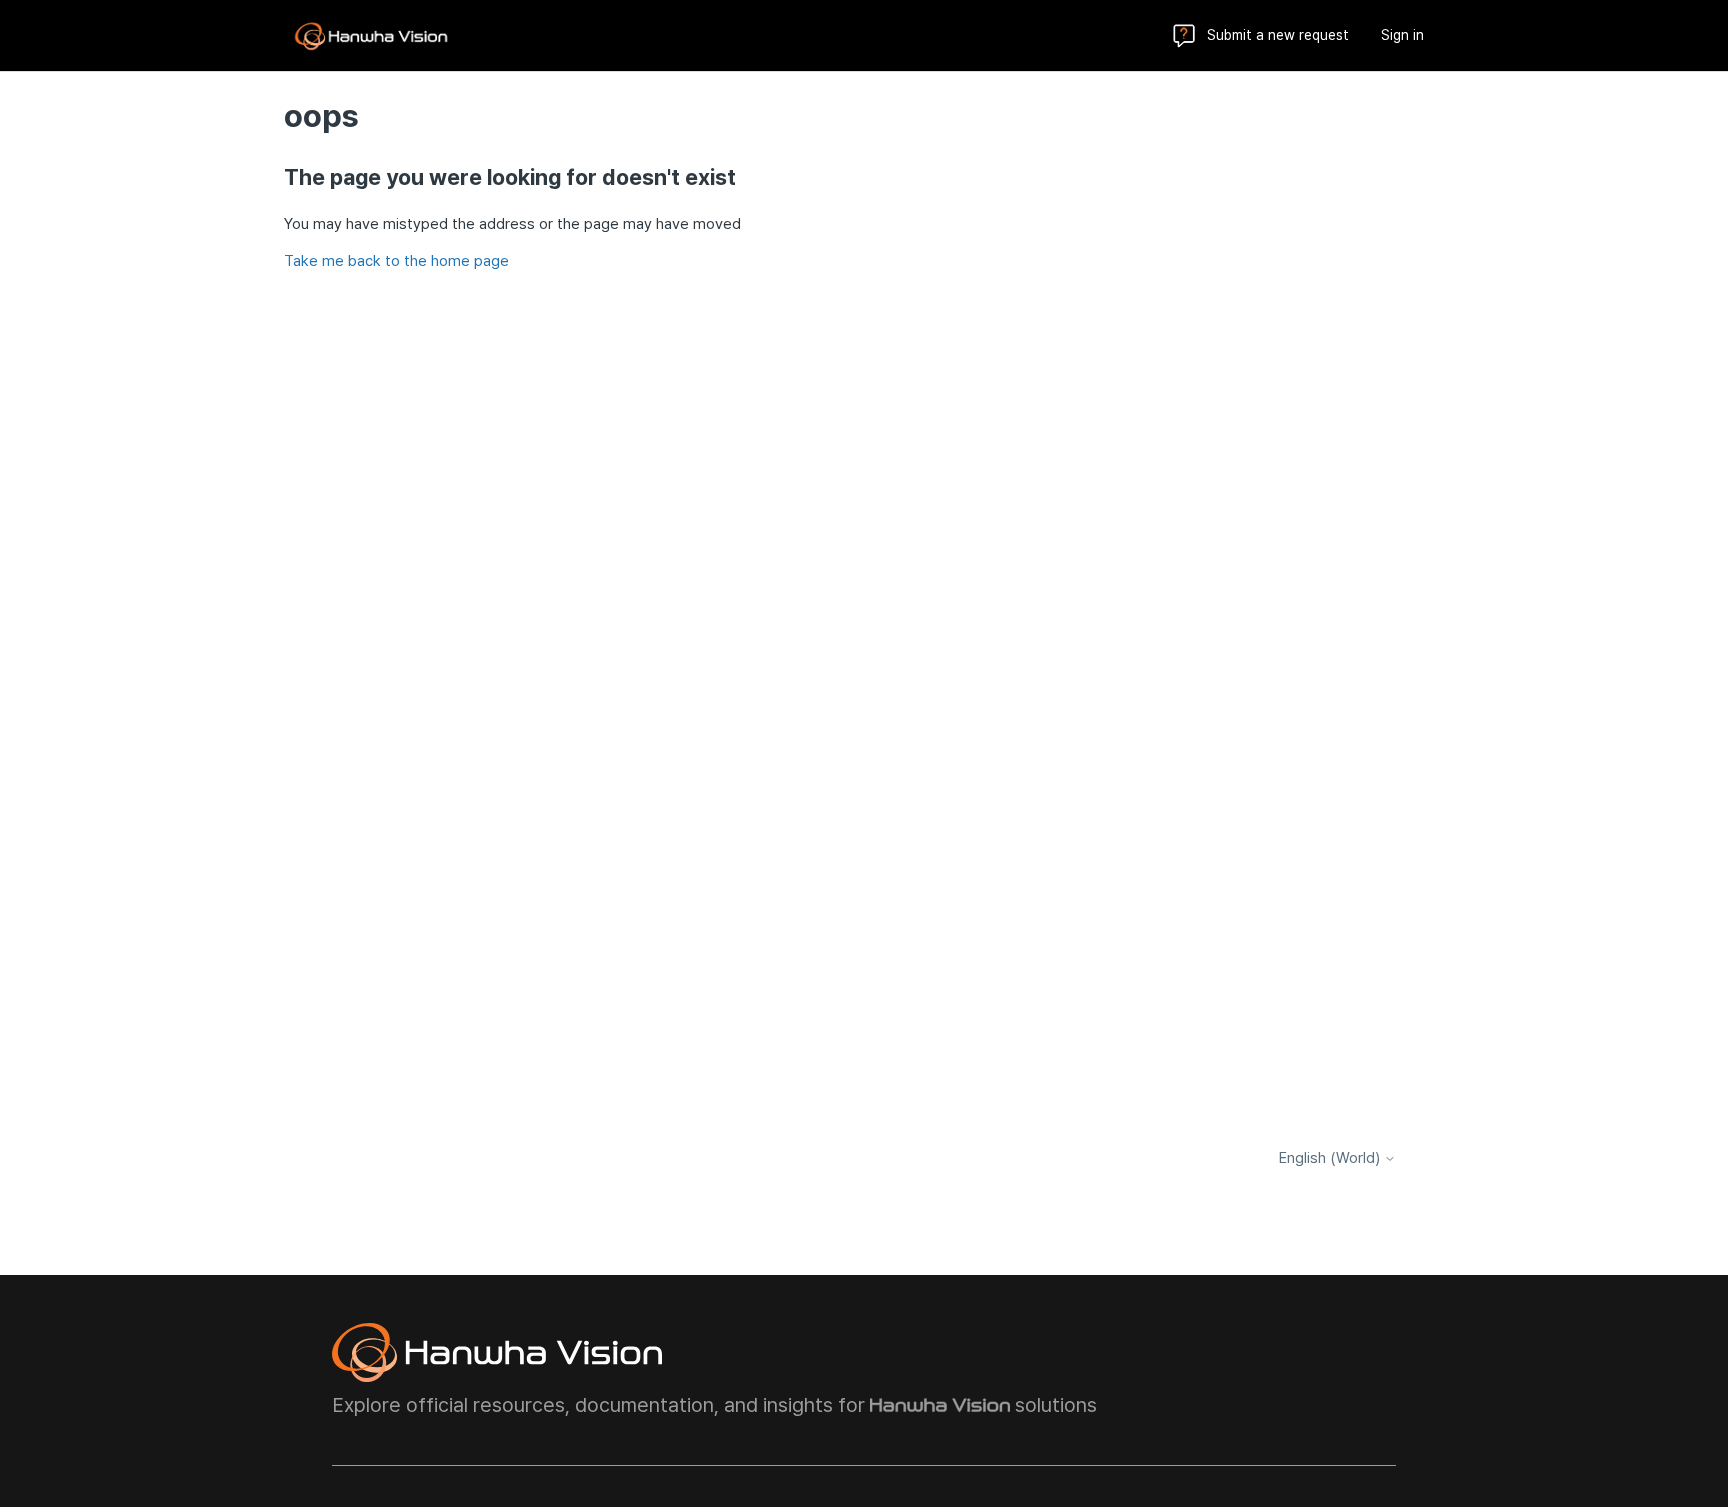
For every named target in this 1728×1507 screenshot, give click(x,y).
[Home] (371, 36)
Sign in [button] (1402, 35)
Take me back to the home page (396, 261)
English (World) (1331, 1158)
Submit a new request (1278, 35)
